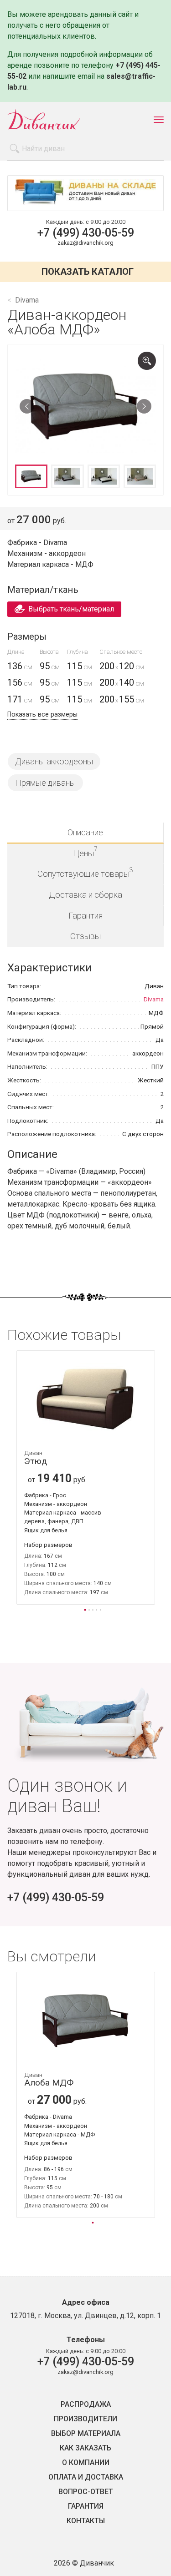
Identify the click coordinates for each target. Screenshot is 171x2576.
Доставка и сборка (85, 895)
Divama (154, 999)
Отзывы (85, 936)
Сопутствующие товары (85, 872)
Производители (85, 2419)
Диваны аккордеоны (54, 761)
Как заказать (85, 2448)
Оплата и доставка (86, 2477)
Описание (85, 832)
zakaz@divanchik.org (85, 243)
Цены (85, 851)
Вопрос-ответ (86, 2492)
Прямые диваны (45, 783)
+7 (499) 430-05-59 (86, 233)
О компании (86, 2463)
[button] (85, 1609)
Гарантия (85, 916)
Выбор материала (86, 2434)
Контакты (86, 2521)
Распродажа (86, 2404)
